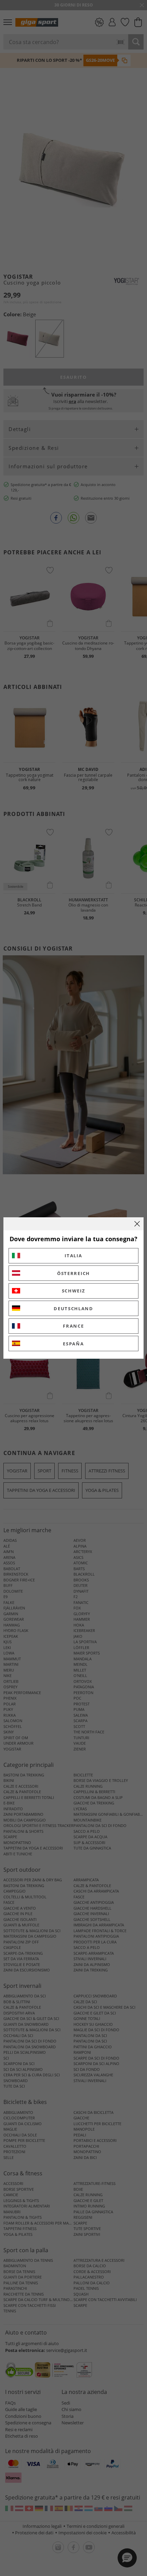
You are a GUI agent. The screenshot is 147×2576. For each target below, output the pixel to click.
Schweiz (74, 1291)
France (73, 1326)
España (73, 1344)
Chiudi (137, 1224)
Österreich (73, 1273)
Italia (73, 1256)
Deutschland (73, 1308)
